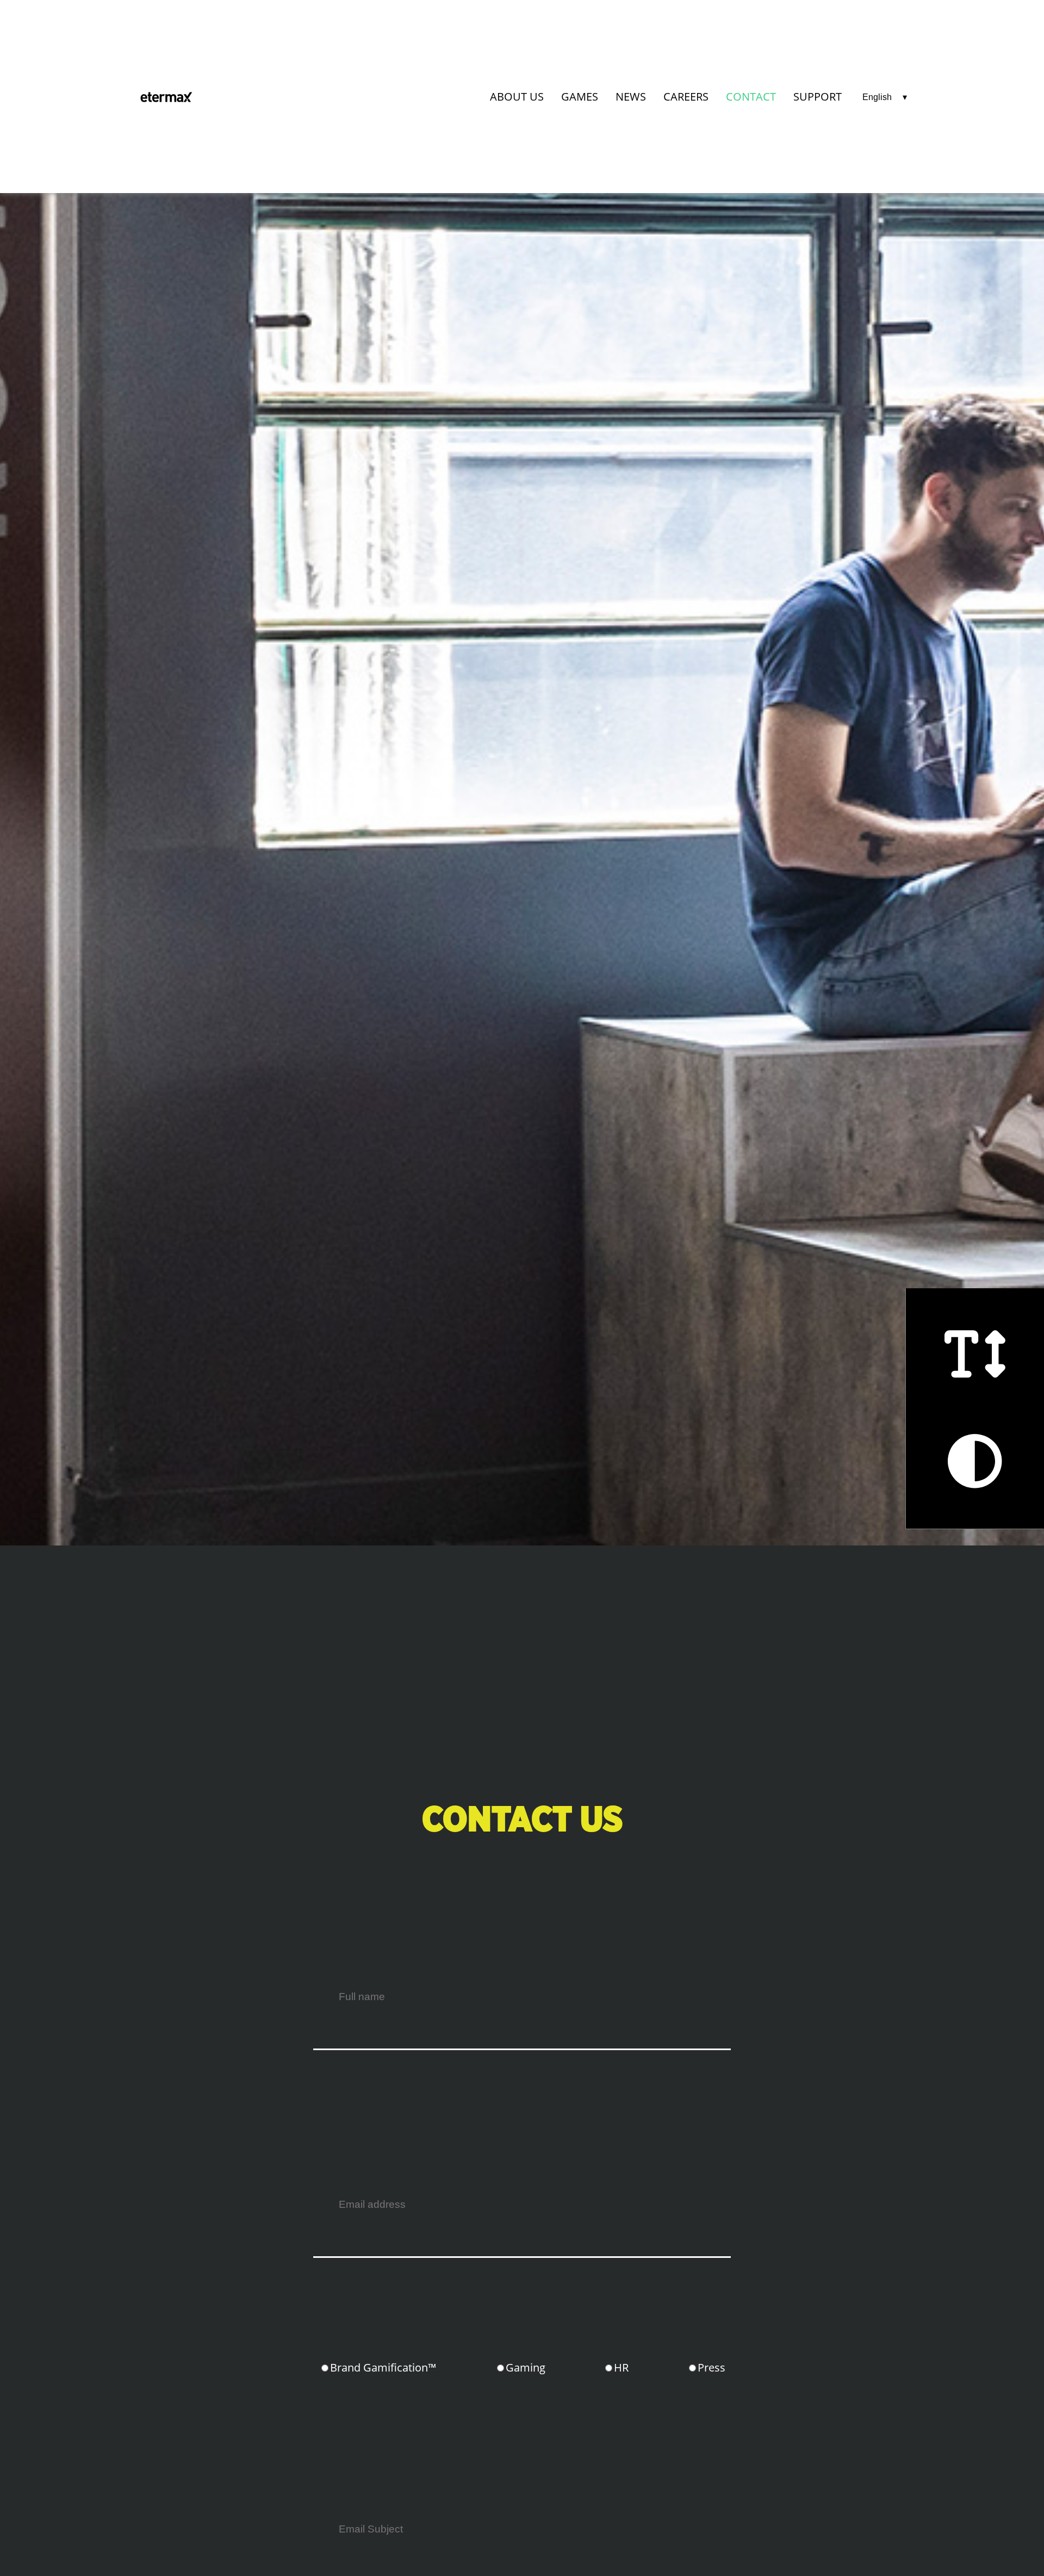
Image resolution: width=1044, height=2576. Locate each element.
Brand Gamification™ (383, 2367)
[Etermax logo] (166, 97)
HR (621, 2367)
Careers (686, 97)
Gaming (526, 2367)
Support (818, 97)
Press (711, 2367)
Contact (751, 97)
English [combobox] (877, 97)
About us (517, 97)
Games (580, 97)
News (631, 97)
